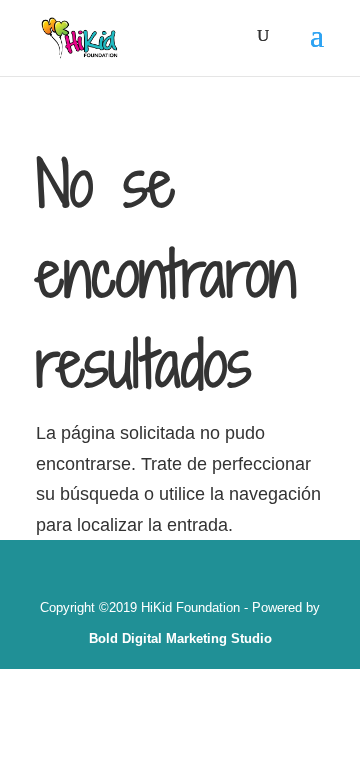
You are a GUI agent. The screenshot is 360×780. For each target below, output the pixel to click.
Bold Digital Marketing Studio (180, 638)
